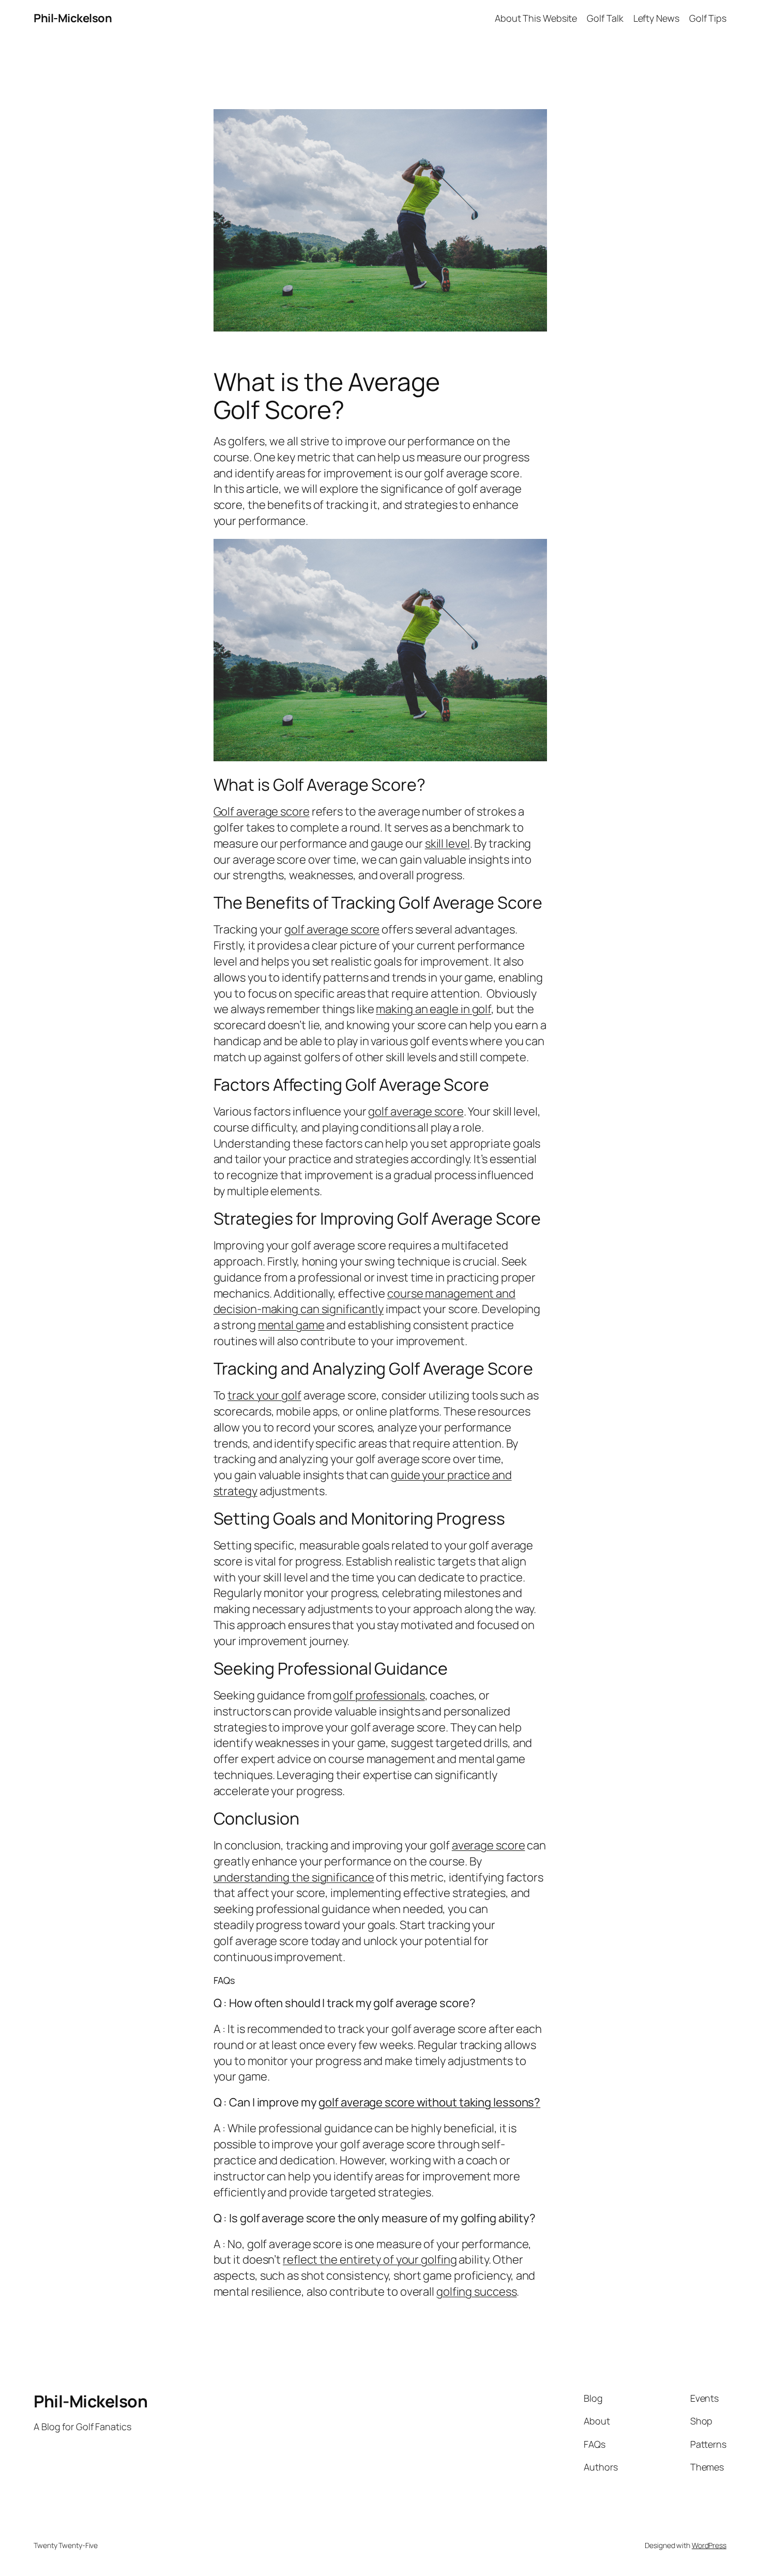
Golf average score (262, 811)
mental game (291, 1325)
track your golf (264, 1395)
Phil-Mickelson (73, 18)
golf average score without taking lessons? (429, 2102)
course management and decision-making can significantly (364, 1301)
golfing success (477, 2292)
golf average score (332, 929)
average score (489, 1845)
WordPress (709, 2545)
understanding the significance (294, 1877)
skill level (447, 843)
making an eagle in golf (434, 1009)
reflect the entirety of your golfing (370, 2259)
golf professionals (379, 1695)
